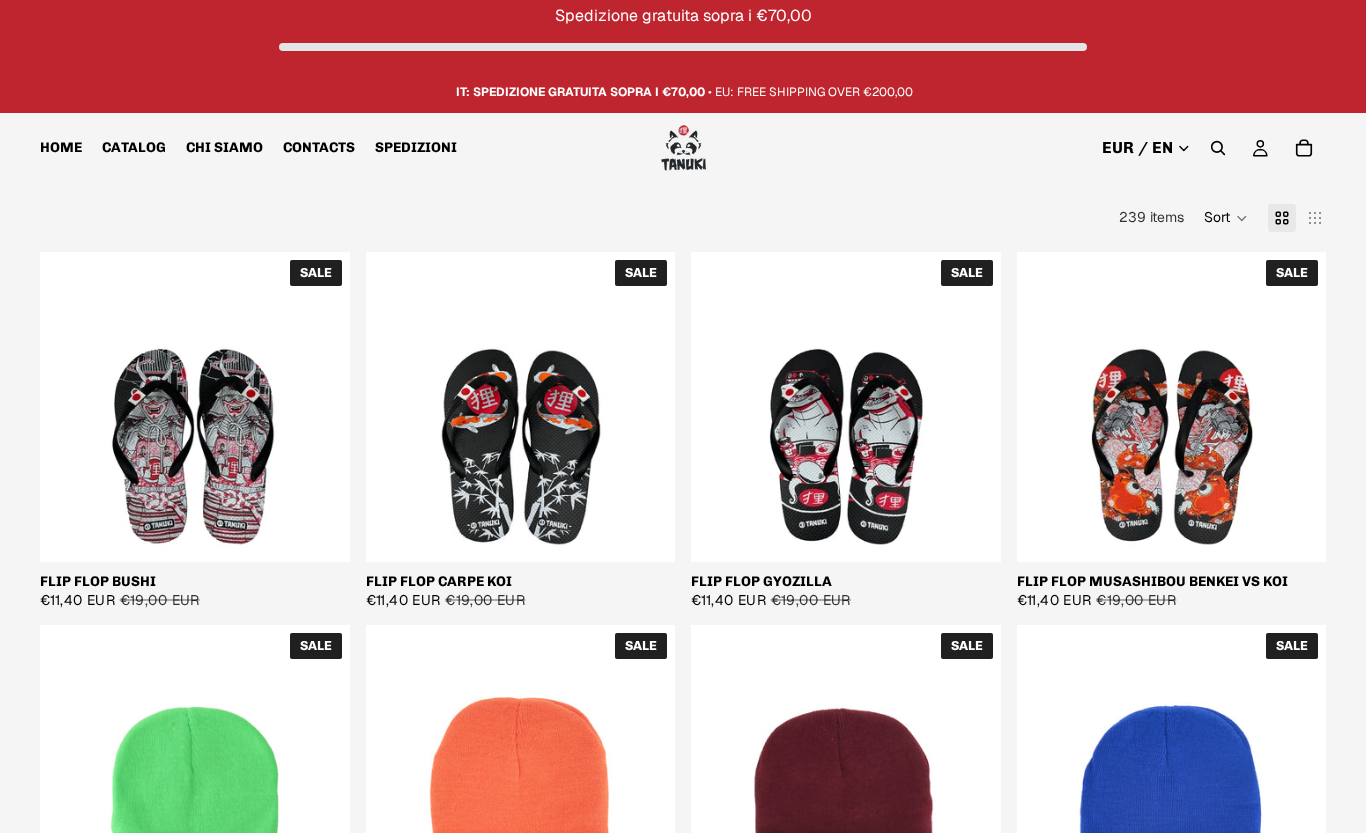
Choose (336, 530)
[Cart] (1304, 149)
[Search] (1218, 149)
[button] (1226, 218)
